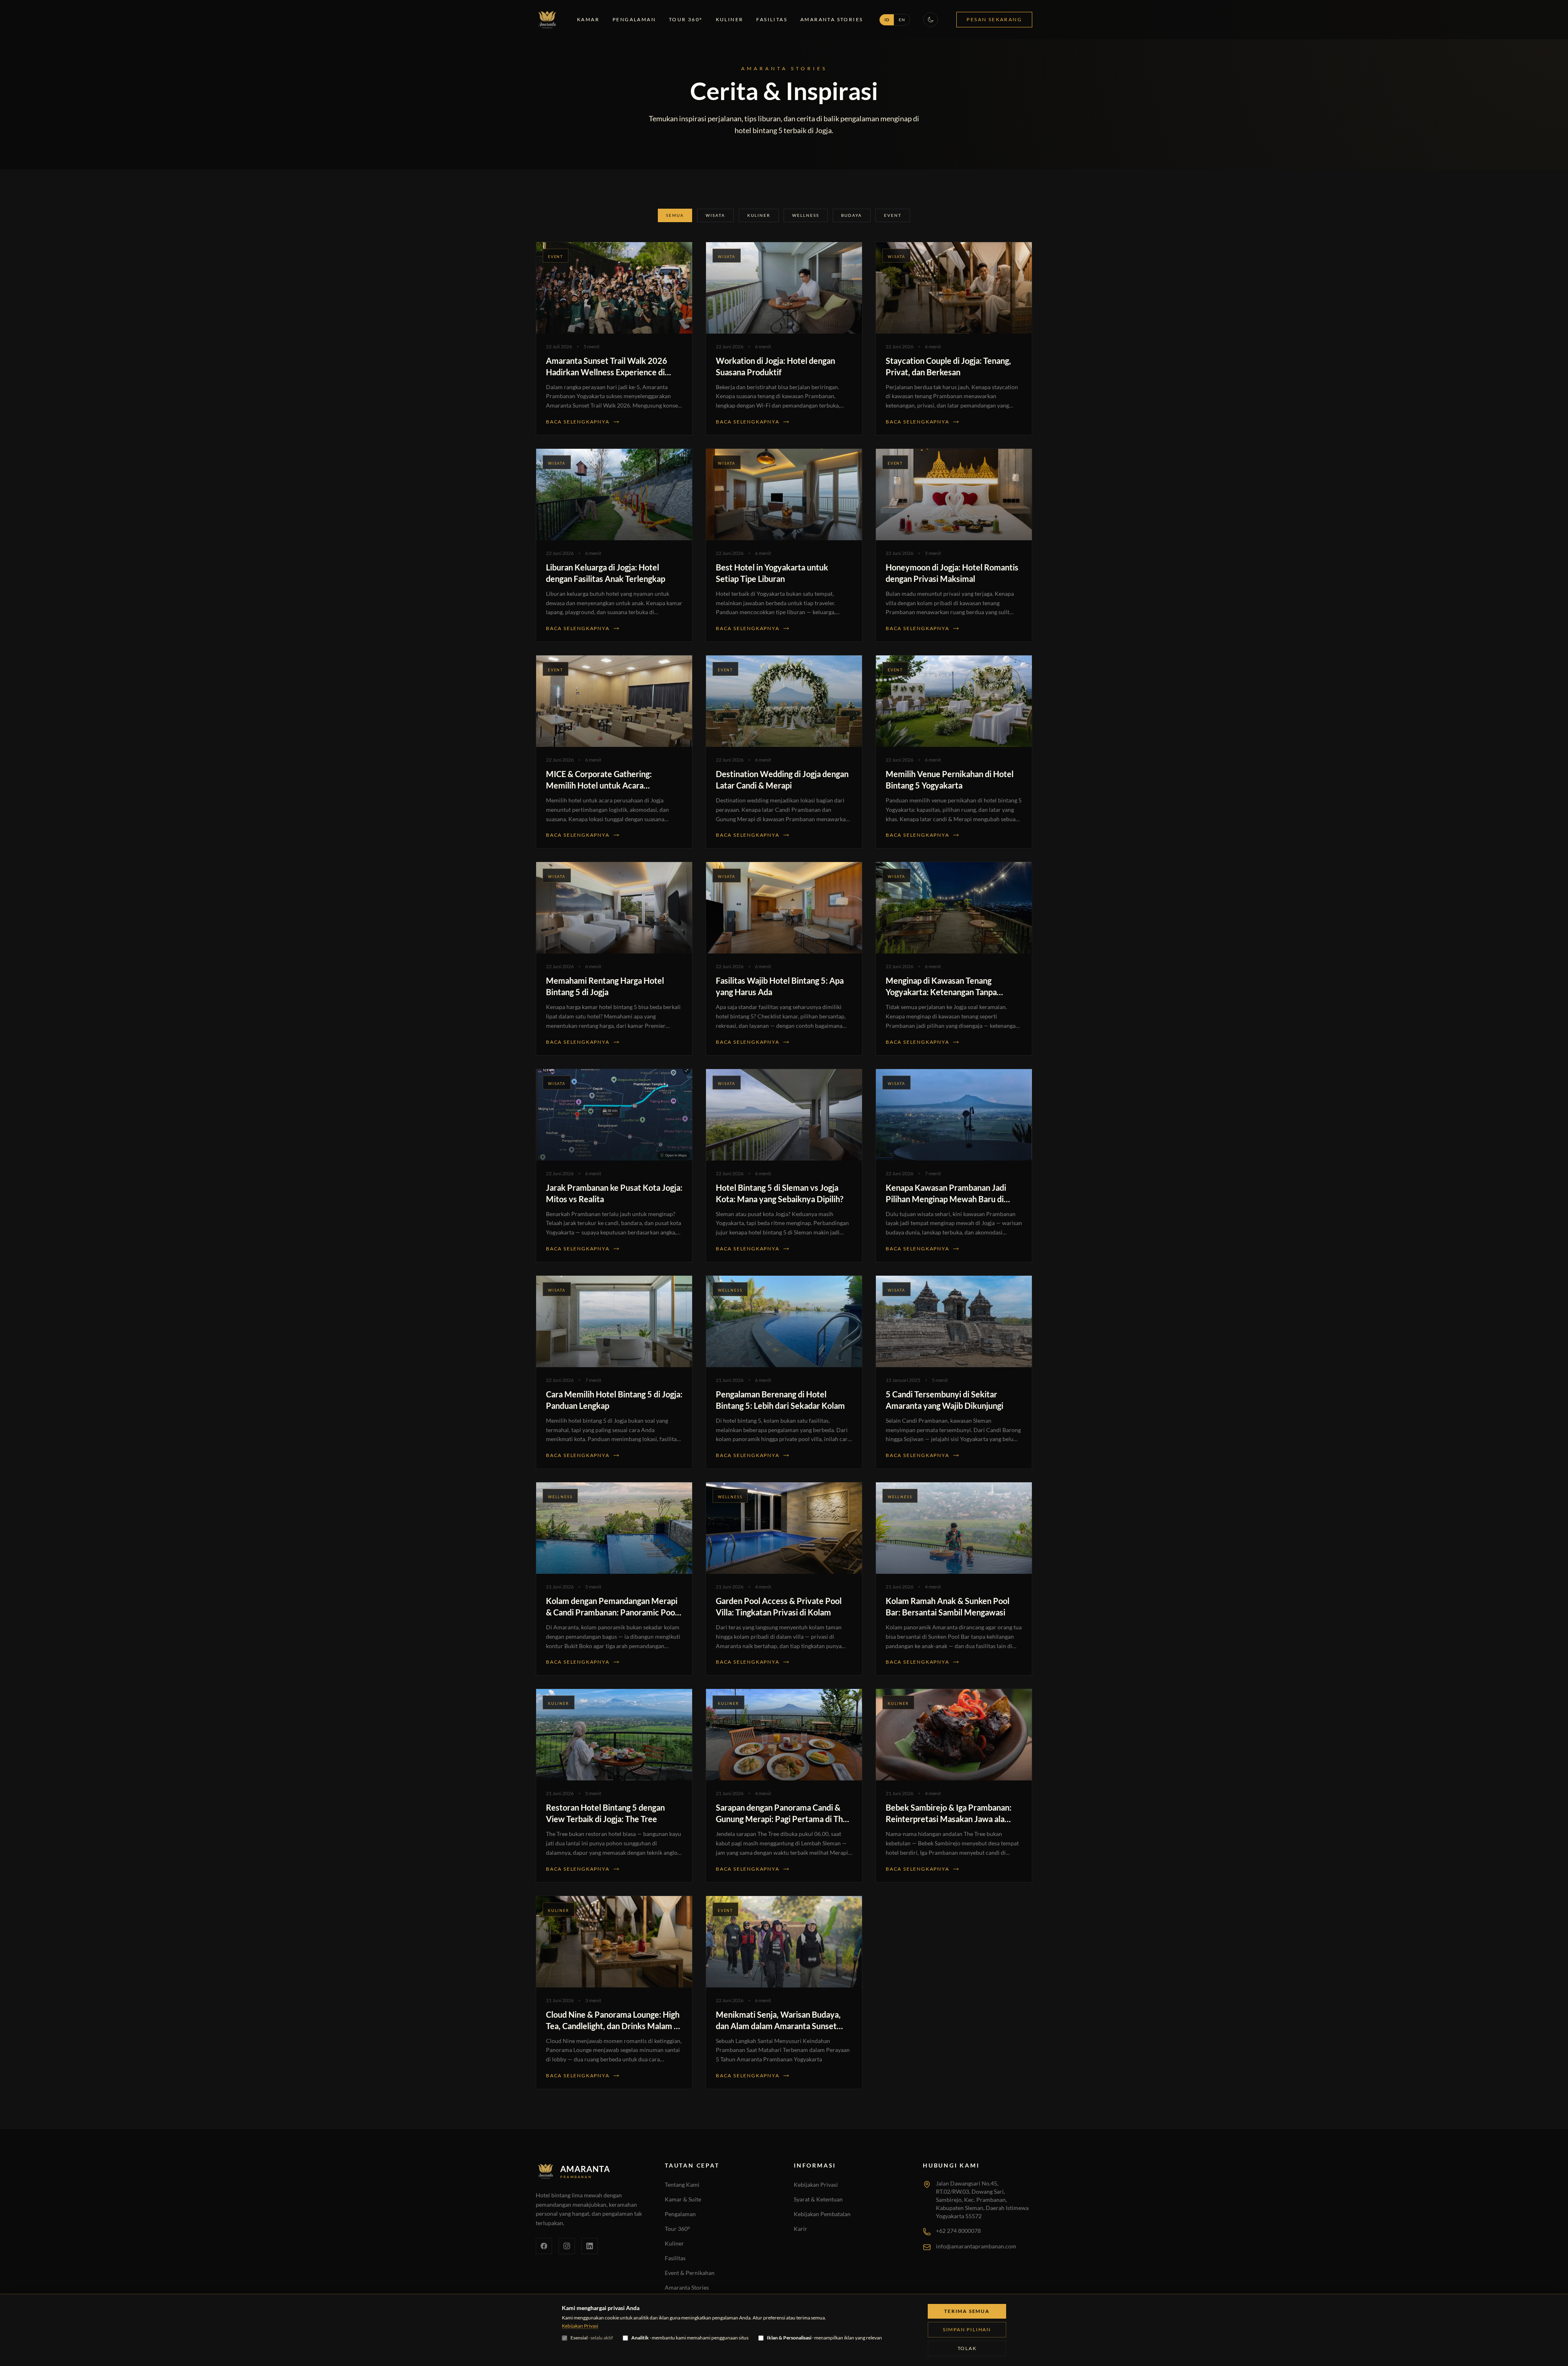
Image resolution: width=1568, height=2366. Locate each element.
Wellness (806, 215)
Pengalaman (634, 19)
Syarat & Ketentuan (818, 2199)
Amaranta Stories (832, 19)
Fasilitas (772, 19)
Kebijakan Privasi (816, 2184)
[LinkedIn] (590, 2246)
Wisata (715, 215)
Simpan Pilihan (967, 2329)
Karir (801, 2229)
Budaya (852, 215)
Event (893, 215)
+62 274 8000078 (958, 2231)
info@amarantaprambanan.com (976, 2246)
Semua (675, 215)
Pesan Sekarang (994, 19)
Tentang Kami (682, 2184)
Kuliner (730, 19)
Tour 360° (686, 19)
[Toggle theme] (931, 20)
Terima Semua (967, 2311)
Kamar (588, 19)
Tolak (967, 2348)
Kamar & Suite (683, 2199)
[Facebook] (544, 2246)
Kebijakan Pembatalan (822, 2214)
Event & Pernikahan (690, 2273)
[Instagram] (567, 2246)
